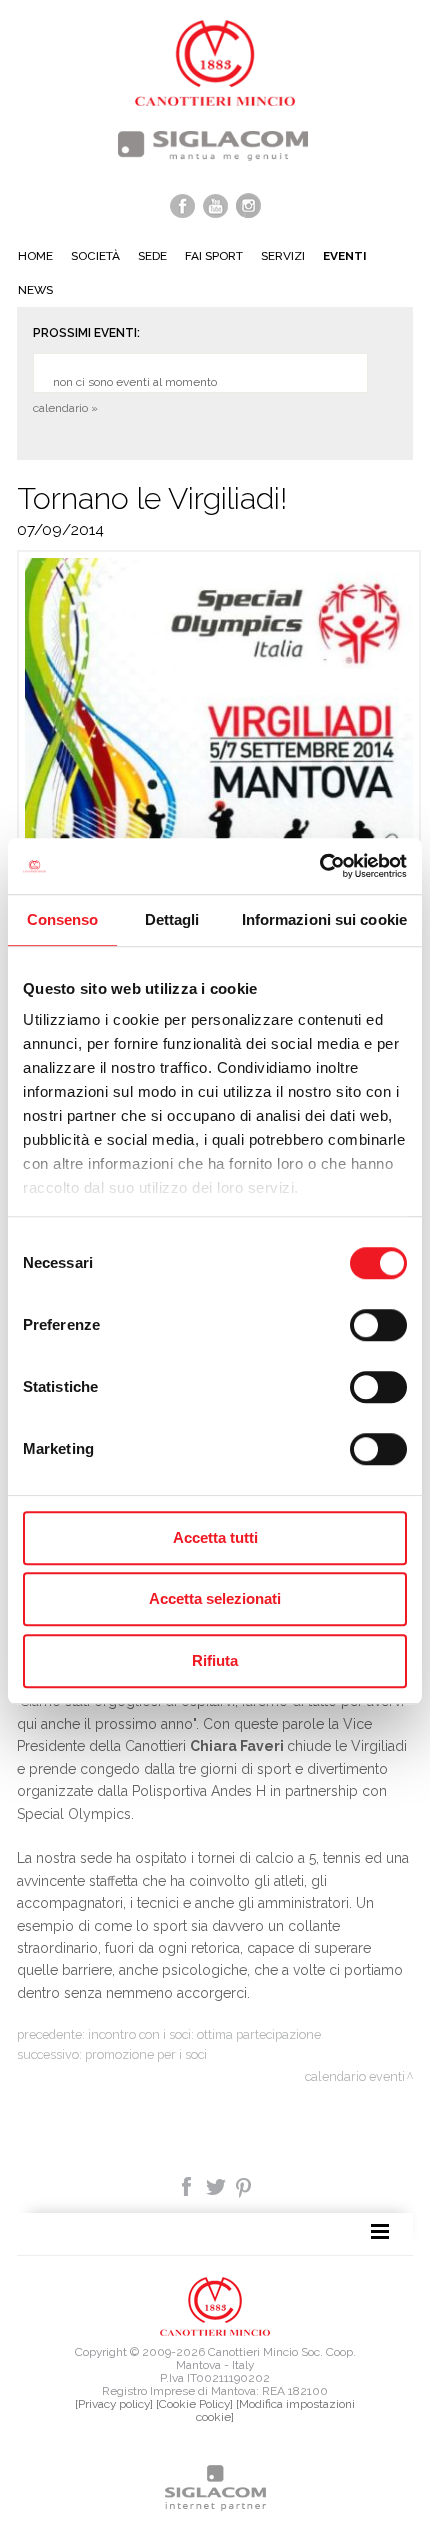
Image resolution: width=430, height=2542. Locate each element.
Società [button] (95, 256)
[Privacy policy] (114, 2404)
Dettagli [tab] (172, 919)
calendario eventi (355, 2076)
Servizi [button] (283, 256)
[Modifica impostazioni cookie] (275, 2410)
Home (35, 256)
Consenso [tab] (63, 919)
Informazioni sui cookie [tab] (324, 919)
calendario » (65, 408)
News (35, 290)
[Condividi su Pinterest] (244, 2185)
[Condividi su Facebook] (188, 2185)
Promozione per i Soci (146, 2054)
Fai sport (214, 256)
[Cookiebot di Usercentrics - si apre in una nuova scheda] (319, 866)
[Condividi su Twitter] (217, 2185)
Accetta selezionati (215, 1598)
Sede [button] (152, 256)
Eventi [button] (345, 256)
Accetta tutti (215, 1537)
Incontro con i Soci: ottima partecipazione (204, 2034)
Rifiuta (215, 1660)
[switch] (378, 1325)
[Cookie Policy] (194, 2404)
